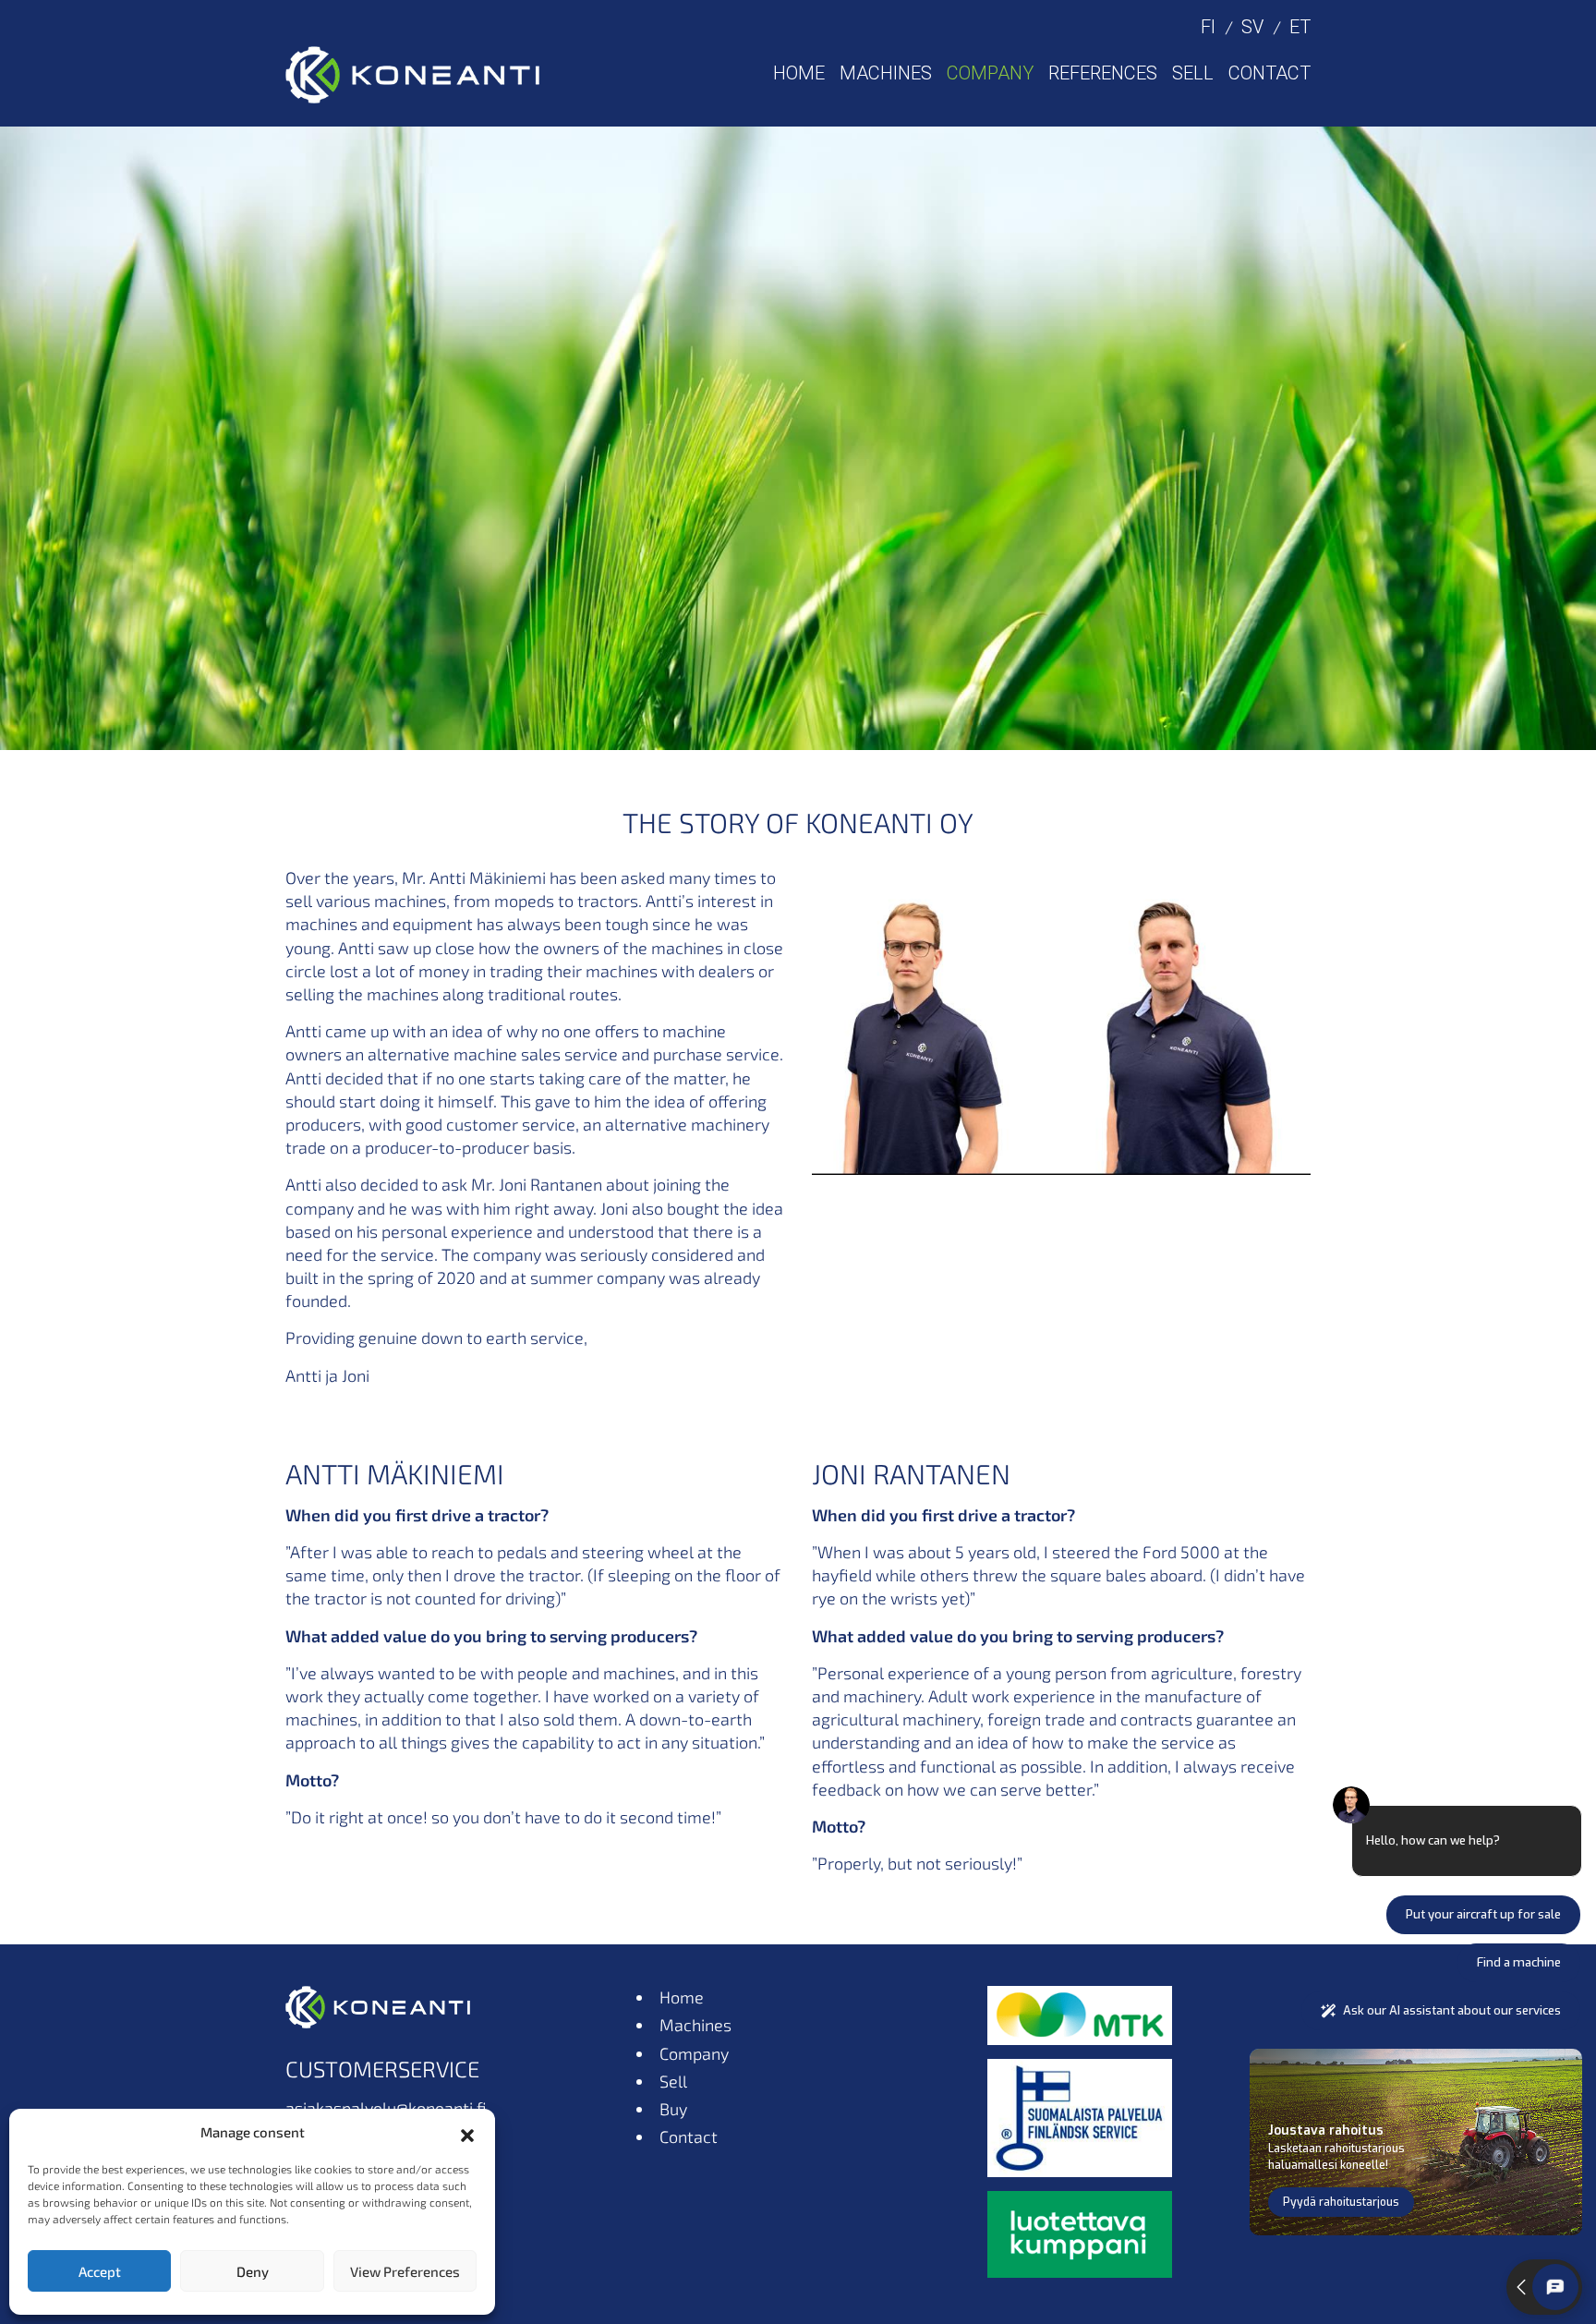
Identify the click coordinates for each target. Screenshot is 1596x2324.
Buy (673, 2109)
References (1103, 73)
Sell (1193, 73)
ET (1300, 27)
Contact (1270, 73)
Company (990, 73)
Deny (253, 2271)
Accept (100, 2271)
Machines (886, 73)
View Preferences (405, 2271)
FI (1208, 27)
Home (799, 73)
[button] (467, 2133)
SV (1252, 27)
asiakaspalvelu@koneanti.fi (386, 2108)
